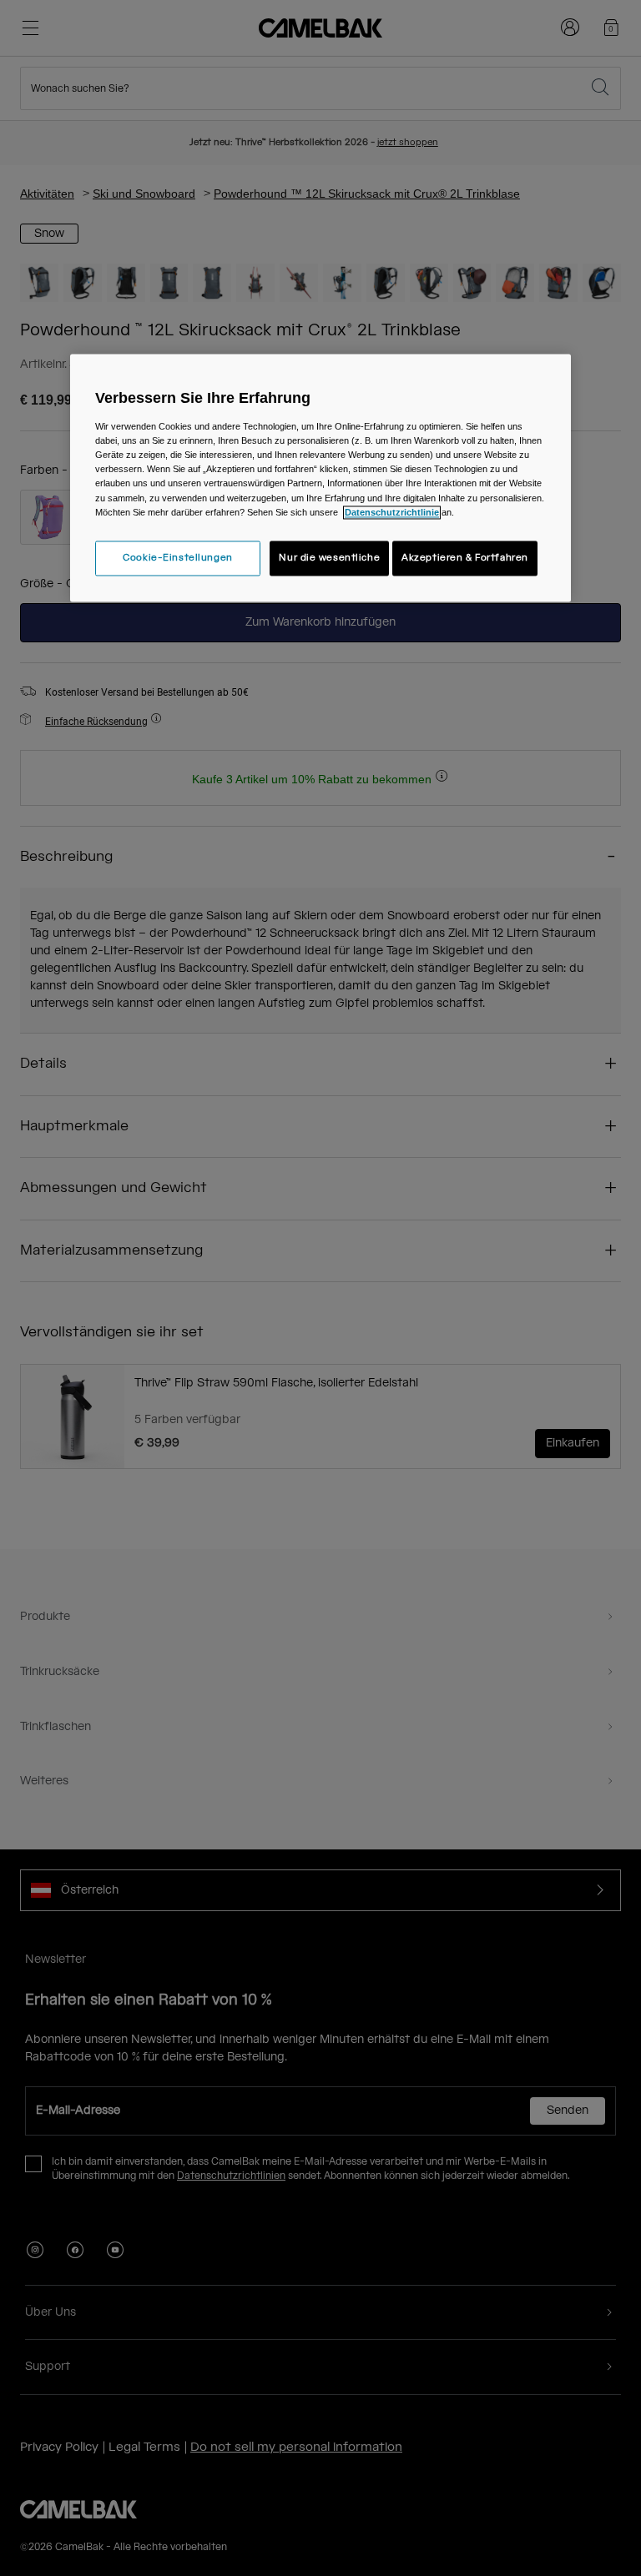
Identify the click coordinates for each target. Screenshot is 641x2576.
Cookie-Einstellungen (177, 558)
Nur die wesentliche (329, 558)
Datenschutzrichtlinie (392, 512)
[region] (320, 478)
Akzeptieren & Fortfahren (465, 558)
